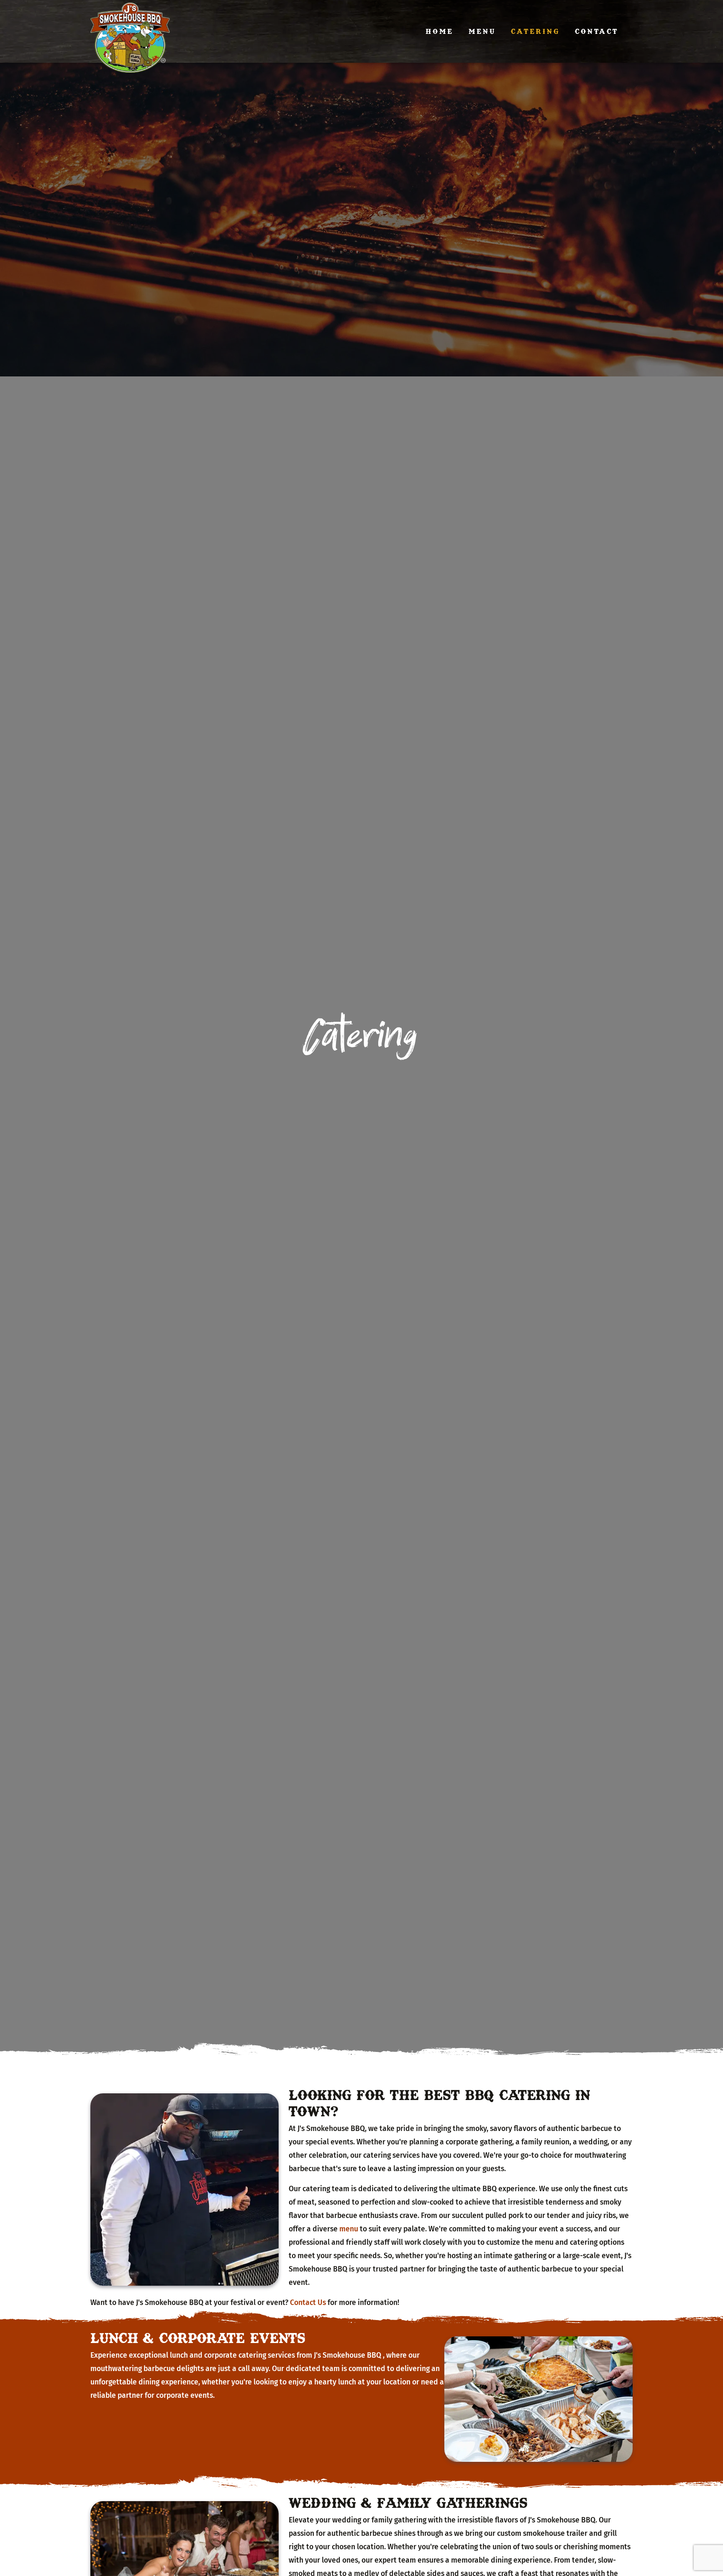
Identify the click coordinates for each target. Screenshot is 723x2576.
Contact (597, 31)
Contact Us (308, 2303)
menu (349, 2229)
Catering (535, 31)
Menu (482, 31)
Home (440, 31)
